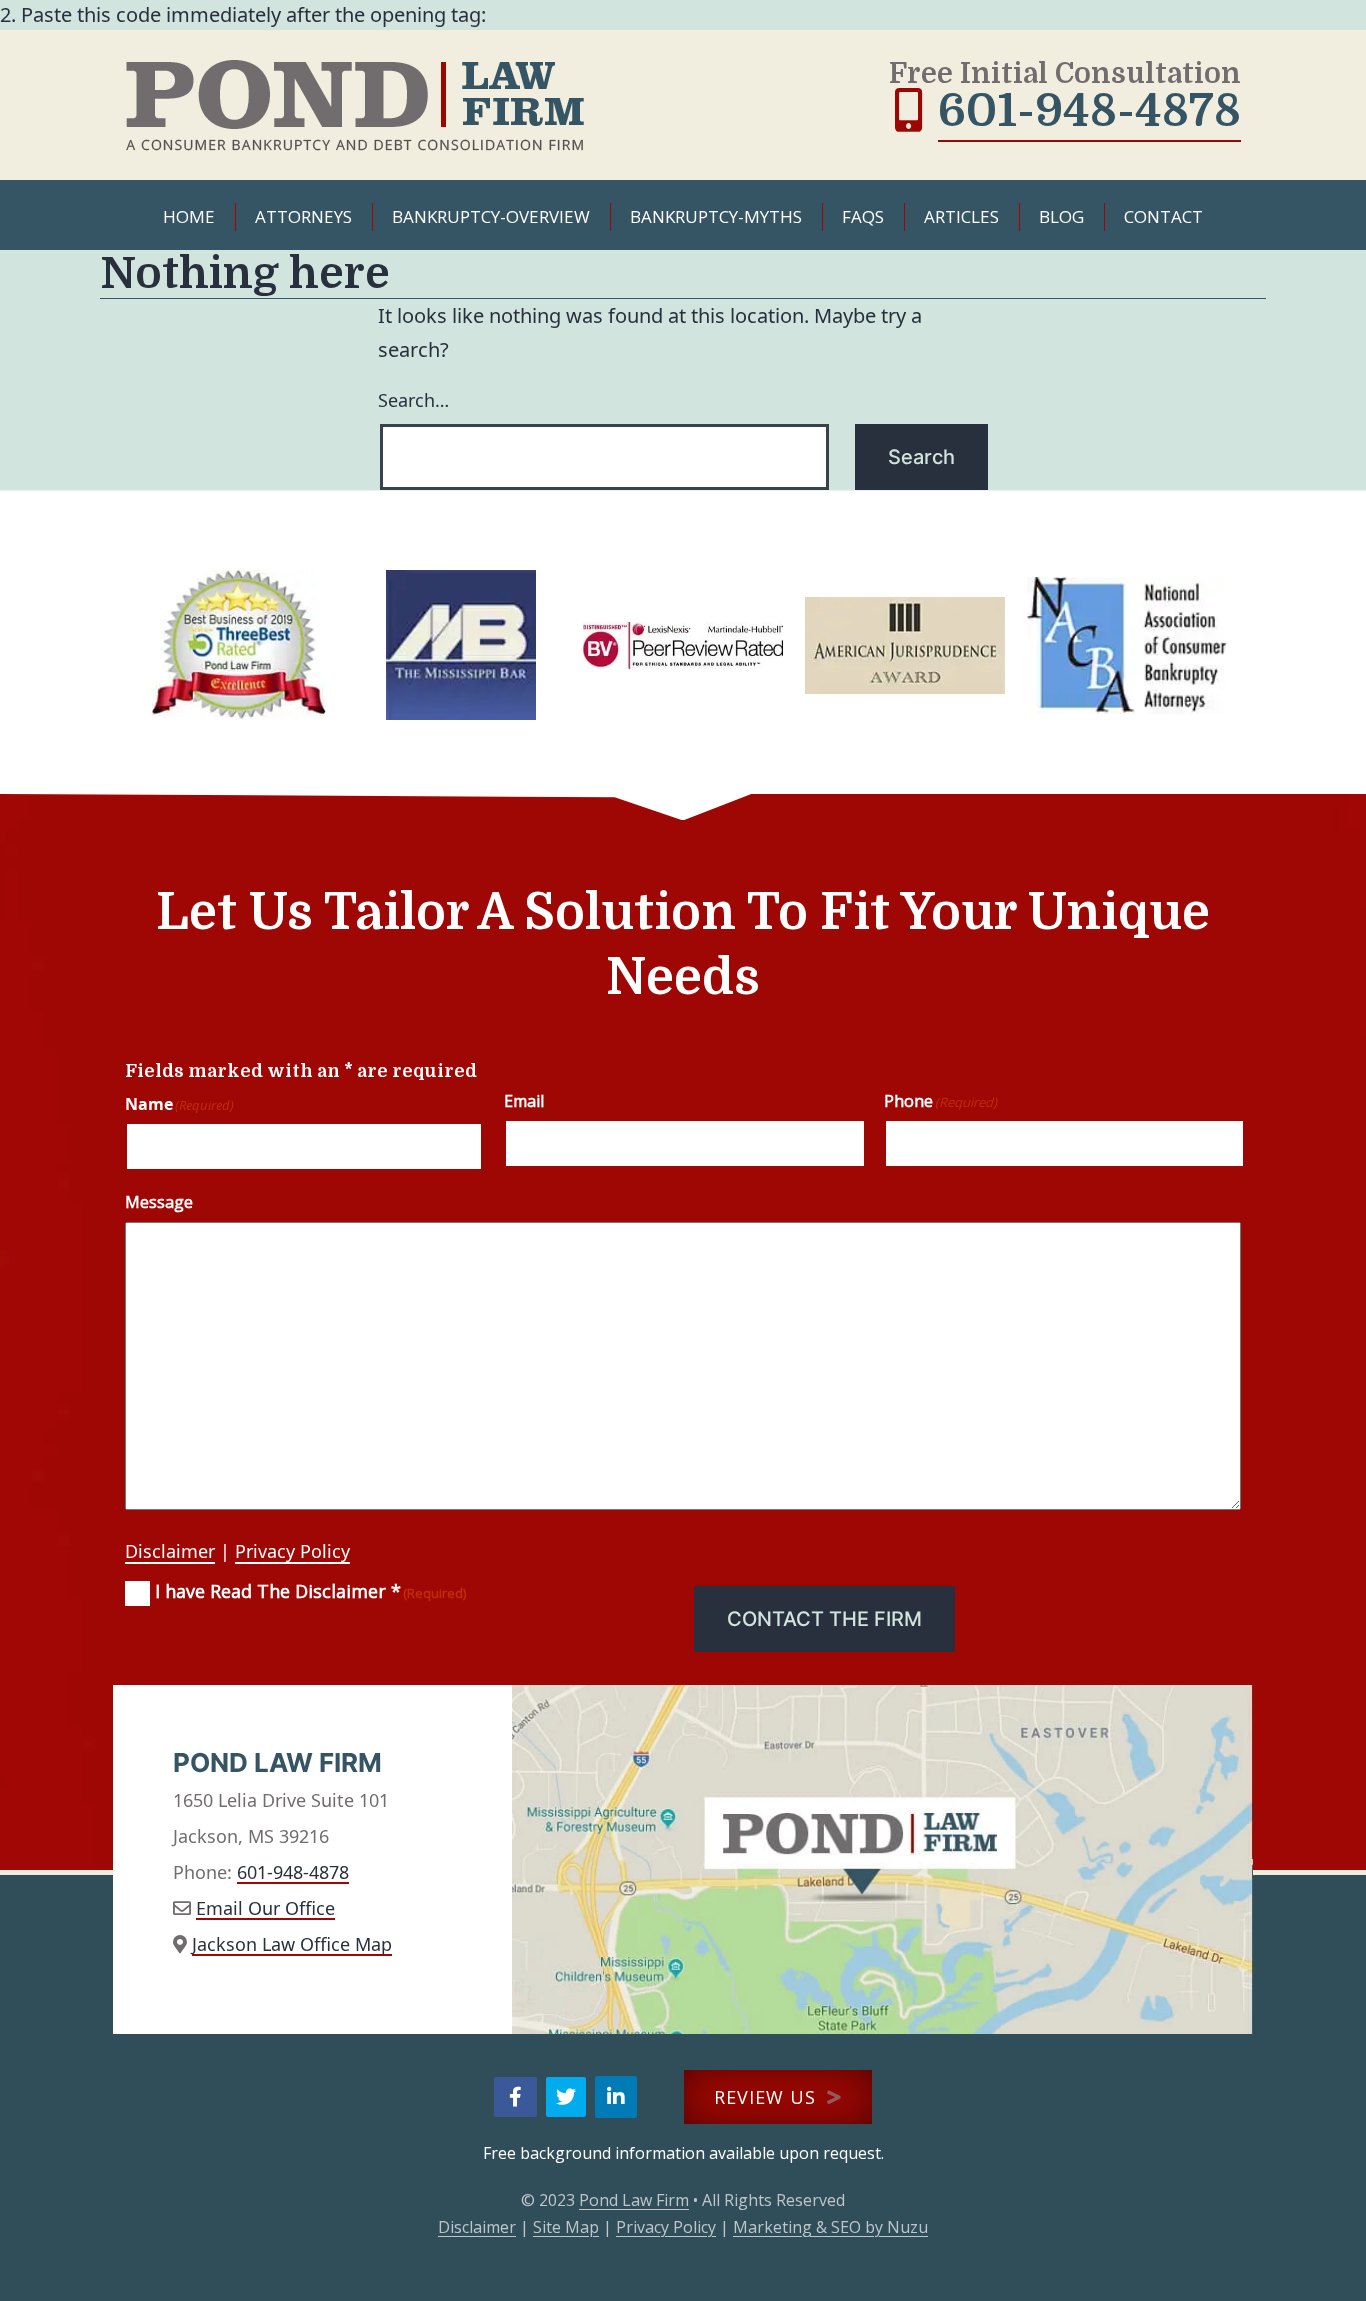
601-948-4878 (1089, 111)
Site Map (566, 2227)
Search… (413, 400)
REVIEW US (768, 2097)
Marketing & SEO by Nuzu (830, 2227)
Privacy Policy (292, 1551)
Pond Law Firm (634, 2200)
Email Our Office (265, 1908)
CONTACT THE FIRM (824, 1619)
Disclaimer (170, 1551)
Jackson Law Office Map (292, 1944)
